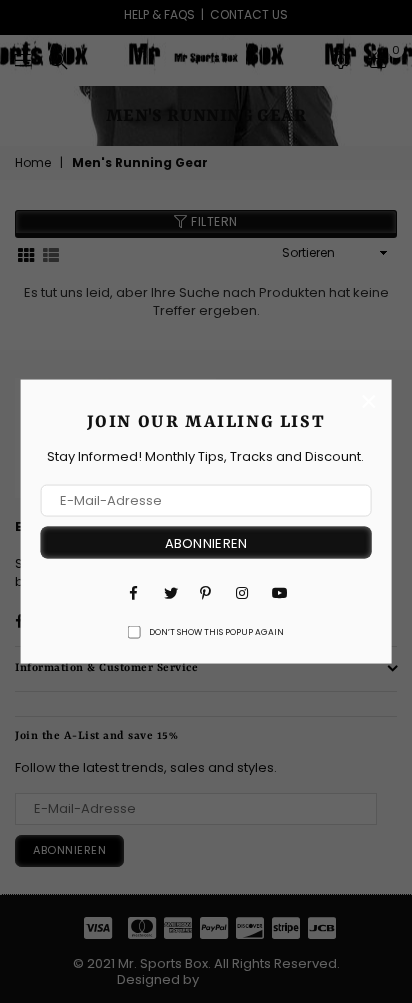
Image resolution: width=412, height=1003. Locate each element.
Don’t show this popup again (216, 632)
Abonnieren (206, 542)
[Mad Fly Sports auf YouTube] (278, 592)
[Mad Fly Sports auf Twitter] (170, 592)
